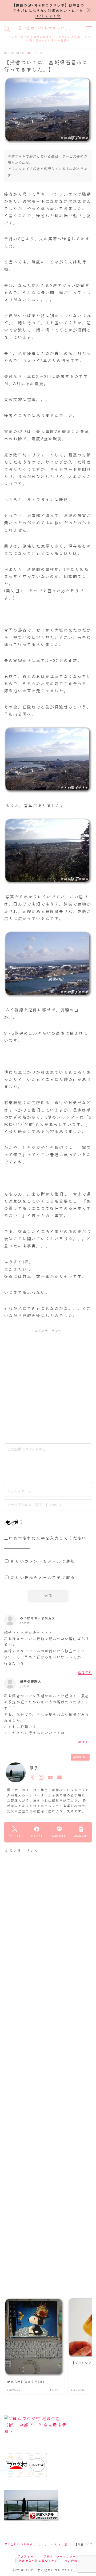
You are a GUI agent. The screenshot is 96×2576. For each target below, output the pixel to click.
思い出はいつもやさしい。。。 (48, 28)
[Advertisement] (48, 1386)
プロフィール (27, 2556)
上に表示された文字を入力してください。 (48, 1538)
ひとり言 (37, 53)
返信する (85, 1672)
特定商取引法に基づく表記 (38, 2561)
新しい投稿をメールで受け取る (43, 1577)
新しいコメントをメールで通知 (43, 1561)
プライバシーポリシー (59, 2556)
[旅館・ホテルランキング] (48, 2505)
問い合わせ (73, 2561)
